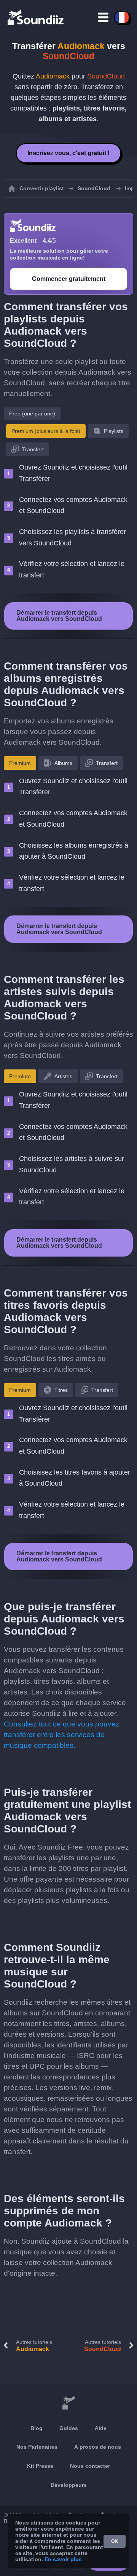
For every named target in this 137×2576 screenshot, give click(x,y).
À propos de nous (98, 2447)
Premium (20, 763)
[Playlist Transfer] (36, 17)
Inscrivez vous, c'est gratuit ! (68, 153)
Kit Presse (40, 2466)
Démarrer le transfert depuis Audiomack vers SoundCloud (59, 616)
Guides (69, 2428)
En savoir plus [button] (63, 2559)
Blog (37, 2428)
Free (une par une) (32, 414)
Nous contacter (90, 2466)
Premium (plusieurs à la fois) (46, 431)
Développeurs (69, 2485)
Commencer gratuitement (69, 279)
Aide (101, 2428)
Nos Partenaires (37, 2447)
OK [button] (115, 2541)
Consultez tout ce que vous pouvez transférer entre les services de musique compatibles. (62, 1735)
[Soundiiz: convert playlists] (68, 2403)
